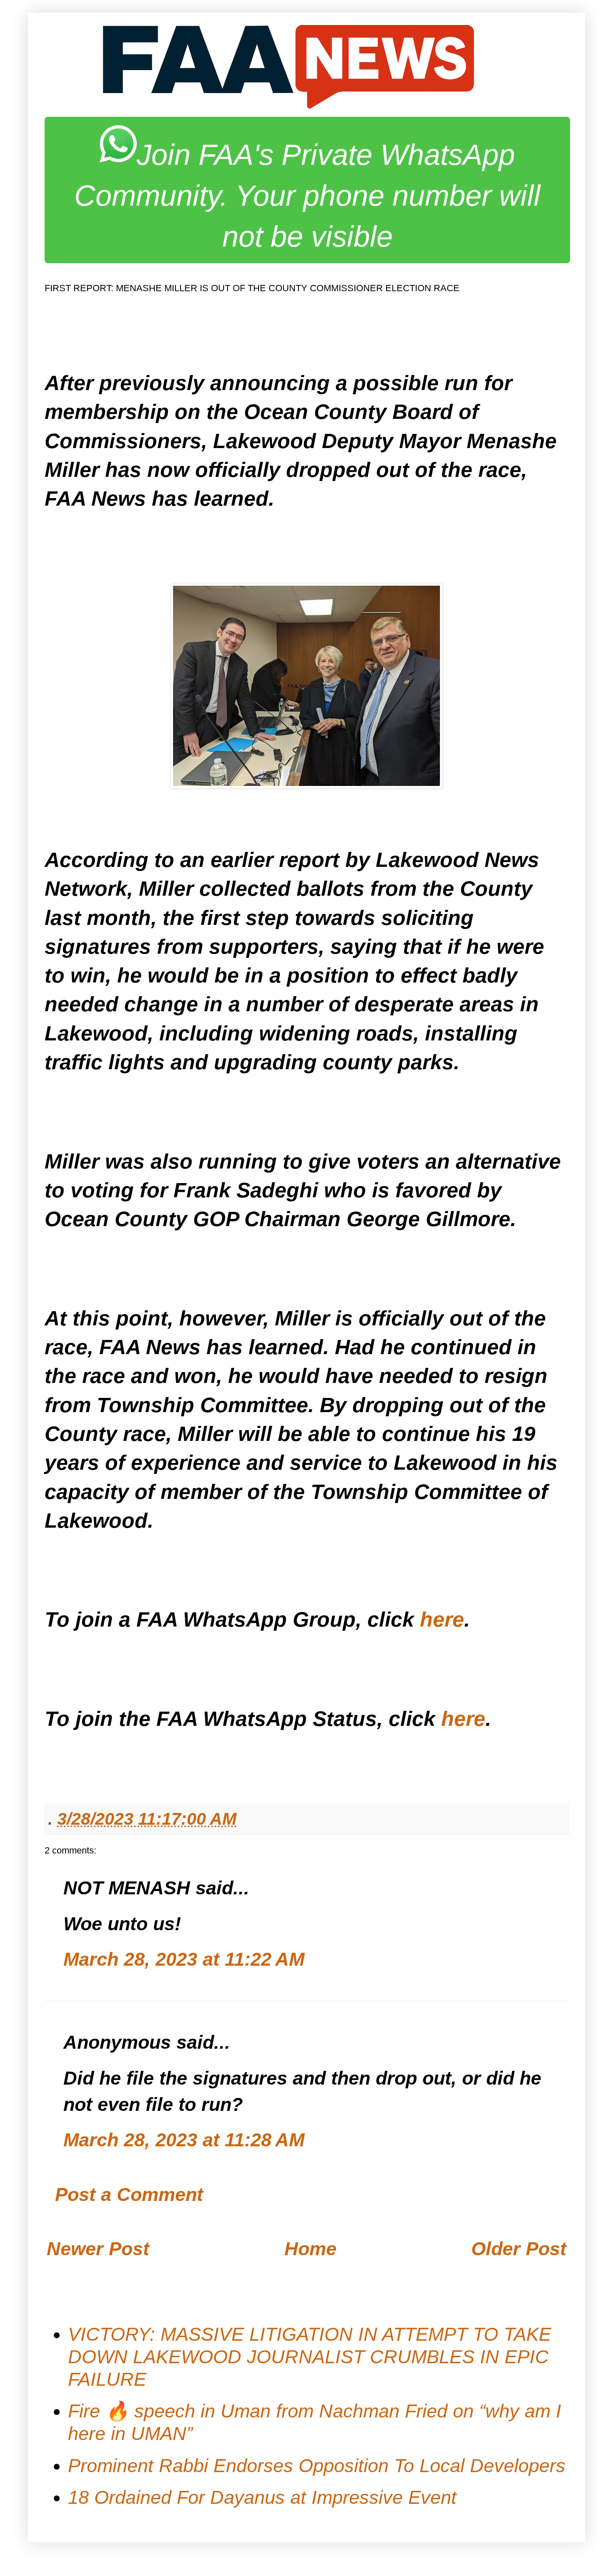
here (442, 1619)
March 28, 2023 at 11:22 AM (184, 1959)
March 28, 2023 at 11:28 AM (184, 2140)
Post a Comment (129, 2195)
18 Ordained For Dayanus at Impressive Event (262, 2497)
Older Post (519, 2249)
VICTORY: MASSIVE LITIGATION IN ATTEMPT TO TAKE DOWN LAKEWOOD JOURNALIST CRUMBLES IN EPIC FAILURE (310, 2357)
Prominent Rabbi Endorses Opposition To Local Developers (317, 2466)
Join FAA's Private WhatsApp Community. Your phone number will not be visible (307, 196)
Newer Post (98, 2249)
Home (310, 2249)
